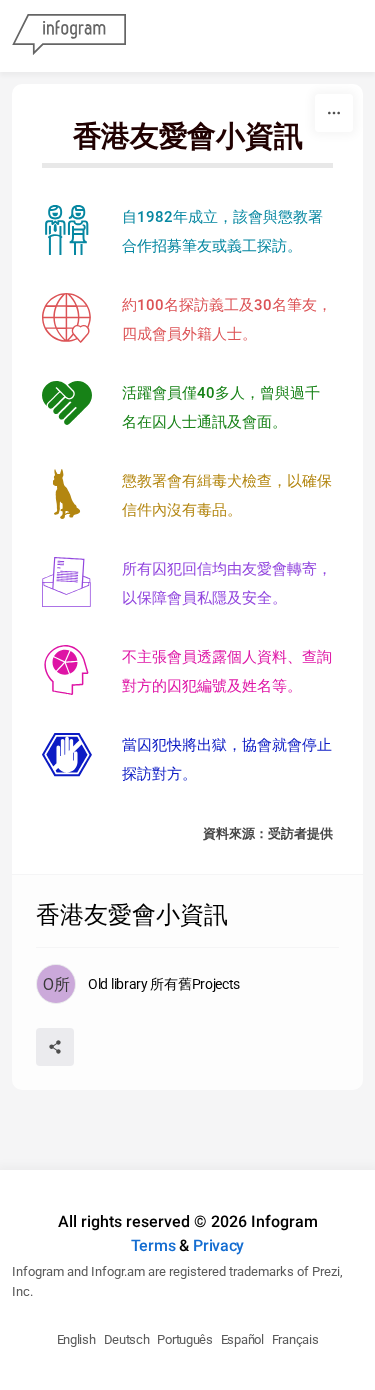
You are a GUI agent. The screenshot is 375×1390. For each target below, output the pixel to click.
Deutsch (127, 1339)
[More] (334, 113)
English (76, 1339)
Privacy (218, 1245)
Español (242, 1339)
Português (184, 1339)
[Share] (55, 1047)
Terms (153, 1245)
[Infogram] (69, 36)
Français (295, 1339)
